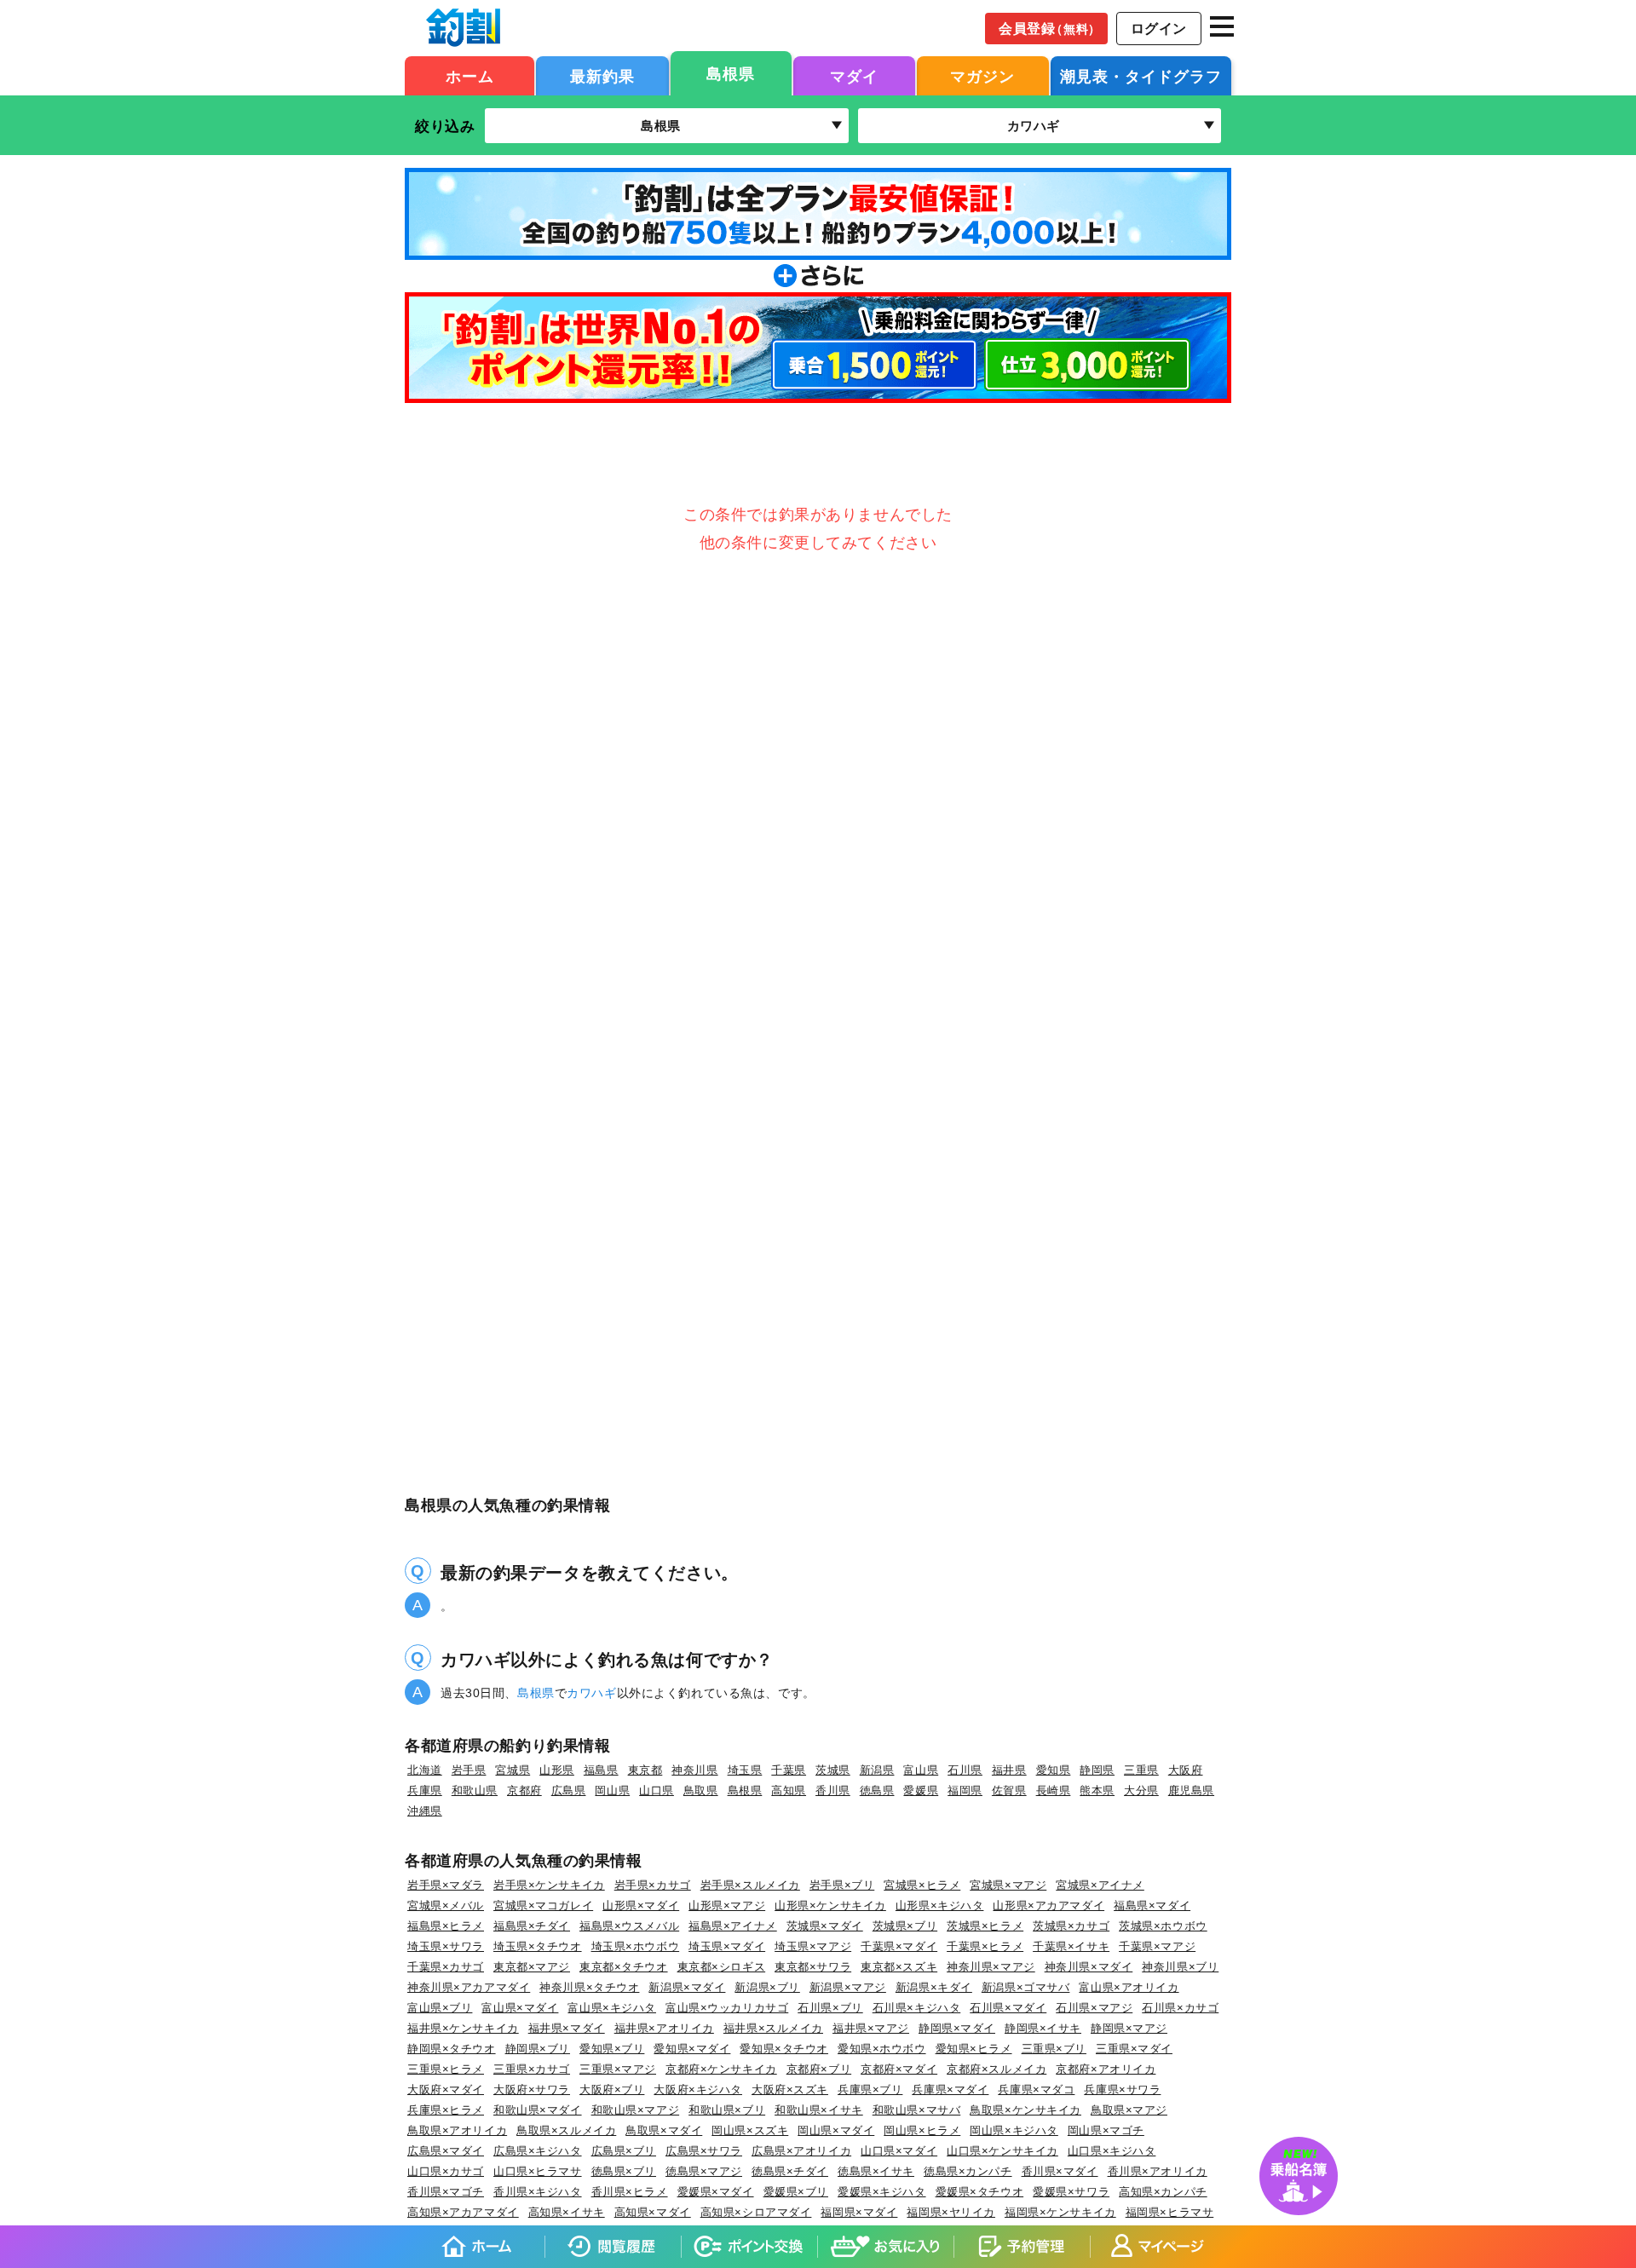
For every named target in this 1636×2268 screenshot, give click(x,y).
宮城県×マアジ (1008, 1885)
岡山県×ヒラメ (922, 2130)
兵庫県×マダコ (1036, 2090)
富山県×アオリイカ (1129, 1987)
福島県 (601, 1770)
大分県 (1141, 1790)
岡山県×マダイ (836, 2130)
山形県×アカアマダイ (1048, 1905)
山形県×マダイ (641, 1905)
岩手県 (469, 1770)
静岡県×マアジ (1129, 2028)
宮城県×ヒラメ (922, 1885)
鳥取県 (701, 1790)
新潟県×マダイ (687, 1987)
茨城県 (833, 1770)
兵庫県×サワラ (1122, 2090)
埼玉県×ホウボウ (636, 1946)
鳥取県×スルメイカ (566, 2130)
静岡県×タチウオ (452, 2049)
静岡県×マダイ (957, 2028)
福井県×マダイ (567, 2028)
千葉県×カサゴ (446, 1967)
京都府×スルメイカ (997, 2069)
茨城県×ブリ (905, 1926)
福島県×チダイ (532, 1926)
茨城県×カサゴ (1071, 1926)
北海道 (425, 1770)
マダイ (854, 77)
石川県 (965, 1770)
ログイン (1159, 29)
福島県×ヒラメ (446, 1926)
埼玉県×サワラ (446, 1946)
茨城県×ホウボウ (1163, 1926)
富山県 (921, 1770)
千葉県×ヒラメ (985, 1946)
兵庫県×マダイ (950, 2090)
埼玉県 (745, 1770)
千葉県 (789, 1770)
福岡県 (965, 1790)
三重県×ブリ (1054, 2049)
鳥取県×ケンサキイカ (1025, 2110)
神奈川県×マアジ (991, 1967)
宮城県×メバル (446, 1905)
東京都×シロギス (722, 1967)
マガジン (982, 77)
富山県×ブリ (440, 2008)
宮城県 (513, 1770)
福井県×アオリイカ (664, 2028)
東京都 (645, 1770)
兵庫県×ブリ (870, 2090)
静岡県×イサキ (1043, 2028)
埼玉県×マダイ (727, 1946)
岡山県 (612, 1790)
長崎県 (1054, 1790)
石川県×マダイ (1008, 2008)
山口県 (657, 1790)
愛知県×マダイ (692, 2049)
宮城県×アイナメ (1100, 1885)
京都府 (524, 1790)
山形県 (557, 1770)
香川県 (833, 1790)
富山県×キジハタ (612, 2008)
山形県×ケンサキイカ (830, 1905)
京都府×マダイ (899, 2069)
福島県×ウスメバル (629, 1926)
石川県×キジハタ (917, 2008)
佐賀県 (1009, 1790)
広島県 (569, 1790)
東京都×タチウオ (624, 1967)
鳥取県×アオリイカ (457, 2130)
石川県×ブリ (830, 2008)
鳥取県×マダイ (664, 2130)
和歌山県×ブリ (727, 2110)
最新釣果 (602, 77)
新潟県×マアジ (848, 1987)
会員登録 (1050, 29)
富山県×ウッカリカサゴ (727, 2008)
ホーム (470, 77)
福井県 (1009, 1770)
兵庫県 (425, 1790)
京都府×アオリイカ (1106, 2069)
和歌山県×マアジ (636, 2110)
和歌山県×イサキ (819, 2110)
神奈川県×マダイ (1089, 1967)
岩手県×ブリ (842, 1885)
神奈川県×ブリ (1180, 1967)
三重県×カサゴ (532, 2069)
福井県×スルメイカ (773, 2028)
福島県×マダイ (1152, 1905)
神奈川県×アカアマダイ (469, 1987)
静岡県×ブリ (538, 2049)
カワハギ (591, 1693)
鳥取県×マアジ (1129, 2110)
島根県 (731, 74)
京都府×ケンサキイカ (721, 2069)
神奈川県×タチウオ (589, 1987)
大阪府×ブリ (612, 2090)
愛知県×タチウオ (784, 2049)
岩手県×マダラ (446, 1885)
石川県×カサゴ (1180, 2008)
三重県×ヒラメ (446, 2069)
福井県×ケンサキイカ (463, 2028)
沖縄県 (425, 1811)
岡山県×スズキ (750, 2130)
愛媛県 (921, 1790)
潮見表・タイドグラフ (1141, 77)
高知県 (789, 1790)
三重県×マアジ (618, 2069)
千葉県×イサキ (1071, 1946)
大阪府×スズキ (790, 2090)
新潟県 (877, 1770)
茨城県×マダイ (825, 1926)
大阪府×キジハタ (698, 2090)
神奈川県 (694, 1770)
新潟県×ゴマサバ (1026, 1987)
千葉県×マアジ (1157, 1946)
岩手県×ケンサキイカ (549, 1885)
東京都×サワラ (813, 1967)
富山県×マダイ (520, 2008)
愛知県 (1054, 1770)
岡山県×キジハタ (1014, 2130)
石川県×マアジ (1094, 2008)
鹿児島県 (1191, 1790)
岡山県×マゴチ (1106, 2130)
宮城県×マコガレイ (543, 1905)
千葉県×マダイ (899, 1946)
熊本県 (1097, 1790)
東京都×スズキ (899, 1967)
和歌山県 (475, 1790)
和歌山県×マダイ (538, 2110)
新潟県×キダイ (934, 1987)
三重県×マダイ (1134, 2049)
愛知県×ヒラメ (974, 2049)
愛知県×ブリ (612, 2049)
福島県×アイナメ (733, 1926)
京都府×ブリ (819, 2069)
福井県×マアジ (871, 2028)
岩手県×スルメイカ (750, 1885)
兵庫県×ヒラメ (446, 2110)
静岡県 (1097, 1770)
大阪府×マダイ (446, 2090)
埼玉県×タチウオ (538, 1946)
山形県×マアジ (727, 1905)
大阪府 (1186, 1770)
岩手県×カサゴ (653, 1885)
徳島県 (877, 1790)
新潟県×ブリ (767, 1987)
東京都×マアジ (532, 1967)
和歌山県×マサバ (917, 2110)
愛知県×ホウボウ (882, 2049)
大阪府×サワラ (532, 2090)
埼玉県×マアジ (813, 1946)
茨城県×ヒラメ (985, 1926)
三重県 (1141, 1770)
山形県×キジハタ (940, 1905)
